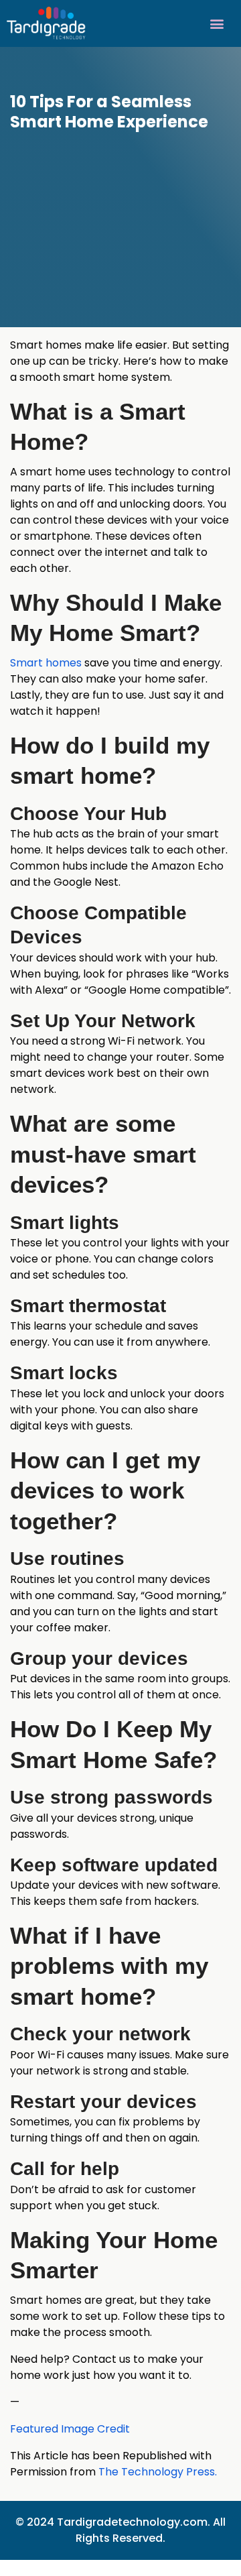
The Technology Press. (158, 2472)
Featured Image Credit (70, 2429)
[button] (217, 23)
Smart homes (46, 663)
